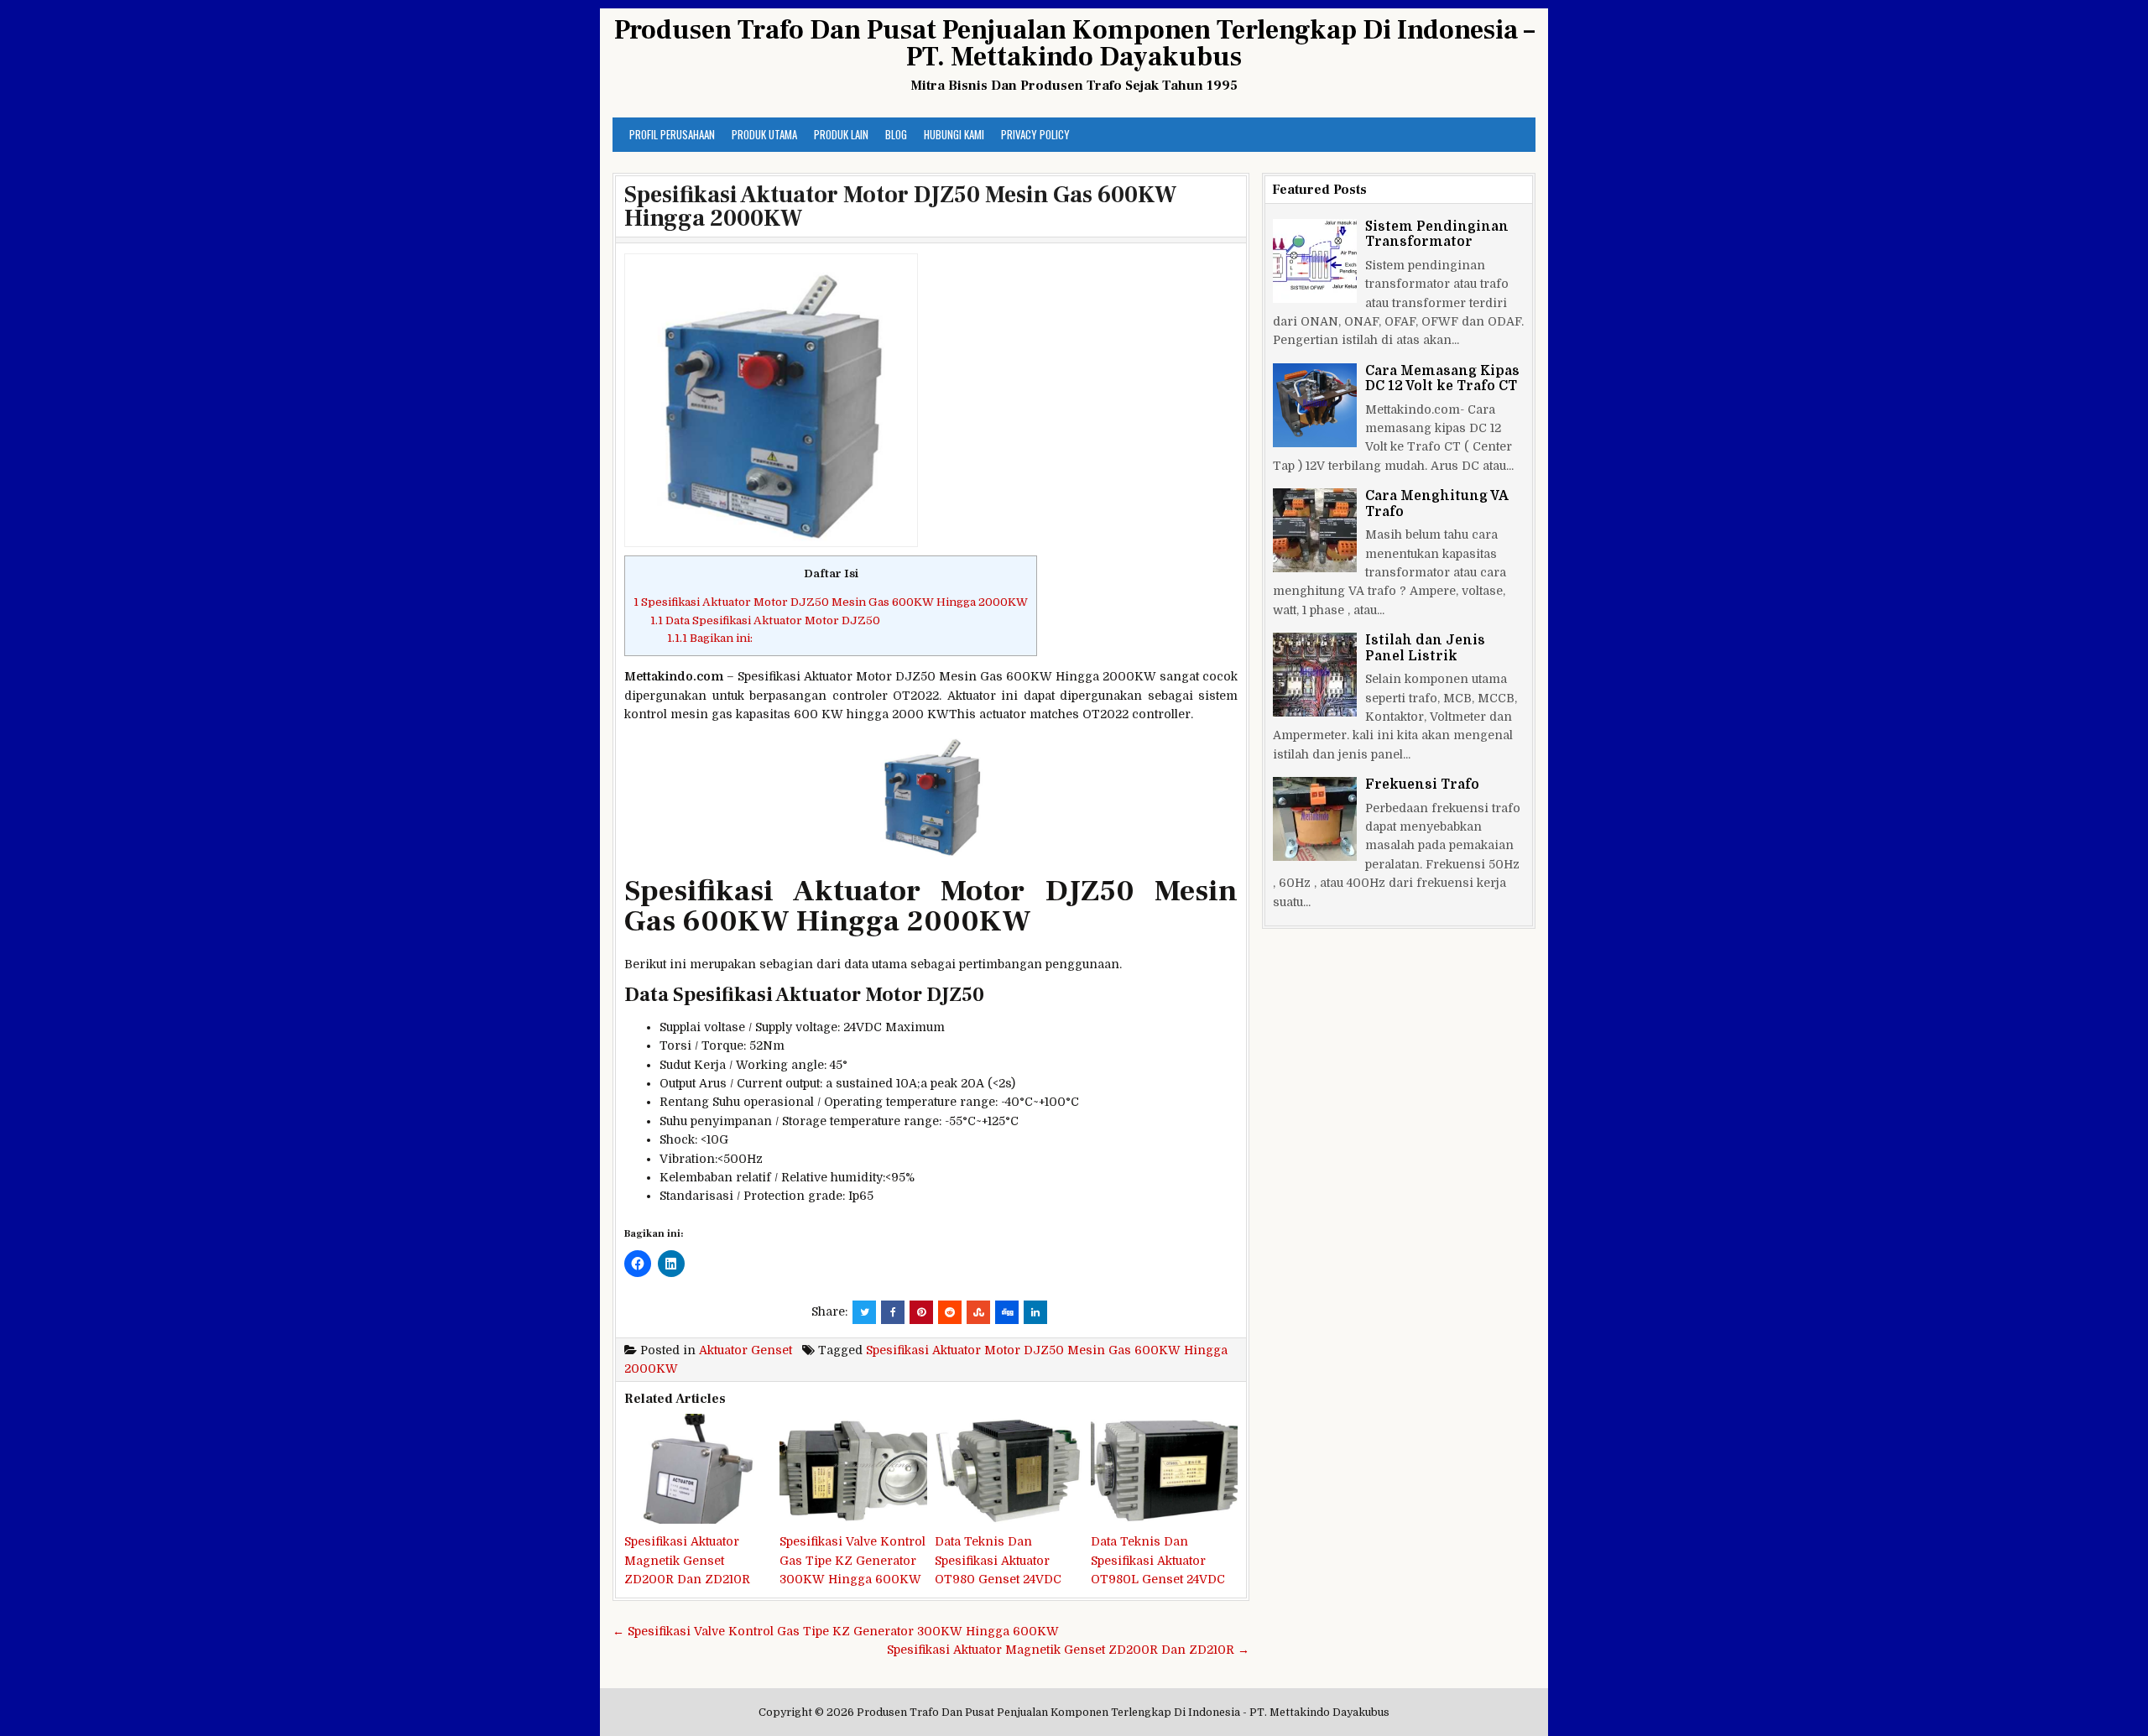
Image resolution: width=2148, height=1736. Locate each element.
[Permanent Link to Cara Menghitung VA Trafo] (1315, 530)
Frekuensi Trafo (1422, 785)
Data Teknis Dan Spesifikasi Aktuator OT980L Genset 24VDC (1158, 1560)
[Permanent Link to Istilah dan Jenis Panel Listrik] (1315, 675)
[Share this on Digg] (1007, 1312)
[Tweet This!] (864, 1312)
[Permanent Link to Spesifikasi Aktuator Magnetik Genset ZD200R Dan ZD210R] (698, 1469)
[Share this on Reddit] (950, 1312)
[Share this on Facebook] (893, 1312)
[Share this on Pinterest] (921, 1312)
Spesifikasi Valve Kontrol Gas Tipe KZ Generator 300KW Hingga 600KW (852, 1560)
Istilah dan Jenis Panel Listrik (1425, 648)
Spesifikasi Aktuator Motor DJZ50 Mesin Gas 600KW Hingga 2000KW (900, 206)
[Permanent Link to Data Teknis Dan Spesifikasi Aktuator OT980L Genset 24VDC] (1164, 1469)
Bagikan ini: (710, 638)
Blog (896, 134)
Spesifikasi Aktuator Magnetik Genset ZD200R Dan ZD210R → (1068, 1650)
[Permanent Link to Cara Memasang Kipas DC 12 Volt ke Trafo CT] (1315, 405)
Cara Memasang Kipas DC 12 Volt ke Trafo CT (1442, 378)
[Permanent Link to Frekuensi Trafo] (1315, 819)
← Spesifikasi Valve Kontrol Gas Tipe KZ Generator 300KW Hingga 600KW (836, 1631)
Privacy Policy (1035, 134)
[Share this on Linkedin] (1035, 1312)
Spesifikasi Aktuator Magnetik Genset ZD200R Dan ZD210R (687, 1560)
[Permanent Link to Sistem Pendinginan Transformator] (1315, 261)
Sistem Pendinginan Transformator (1437, 234)
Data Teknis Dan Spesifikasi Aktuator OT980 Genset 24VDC (998, 1560)
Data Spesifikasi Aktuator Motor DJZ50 (765, 620)
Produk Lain (841, 134)
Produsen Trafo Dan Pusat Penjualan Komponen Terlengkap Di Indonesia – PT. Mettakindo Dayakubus (1074, 44)
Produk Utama (764, 134)
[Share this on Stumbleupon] (978, 1312)
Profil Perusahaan (672, 134)
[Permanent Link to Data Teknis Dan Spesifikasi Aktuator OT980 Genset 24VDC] (1008, 1469)
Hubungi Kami (954, 134)
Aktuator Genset (746, 1350)
